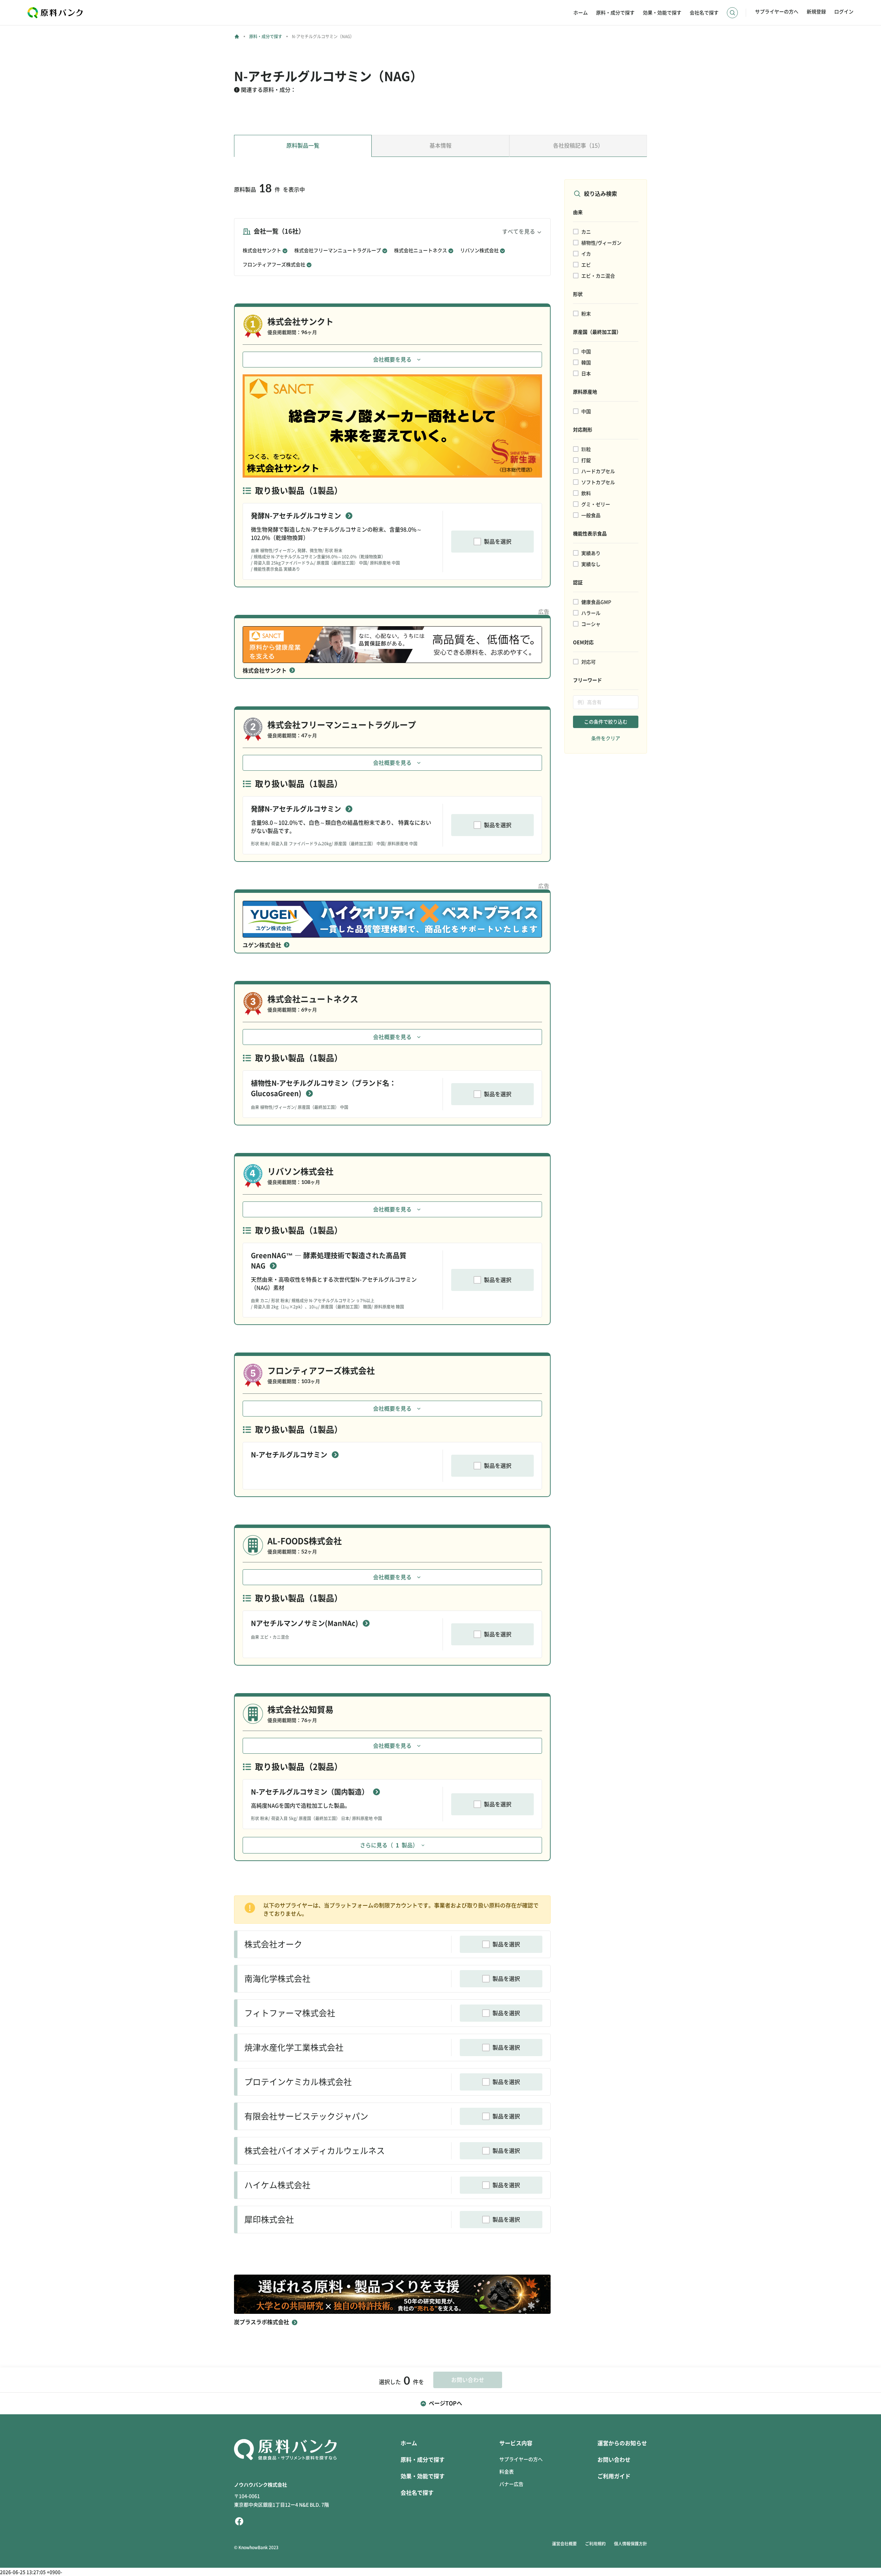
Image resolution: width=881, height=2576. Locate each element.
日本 (586, 374)
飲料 (586, 493)
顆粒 (586, 449)
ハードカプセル (598, 471)
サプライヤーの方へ (777, 12)
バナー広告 (511, 2484)
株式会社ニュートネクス (421, 250)
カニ (586, 232)
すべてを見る (519, 232)
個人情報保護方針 (630, 2544)
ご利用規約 (595, 2544)
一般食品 (591, 515)
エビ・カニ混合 (598, 276)
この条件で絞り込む (606, 722)
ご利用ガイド (614, 2476)
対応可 (588, 662)
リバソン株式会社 (479, 250)
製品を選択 (498, 542)
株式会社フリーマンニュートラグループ (338, 250)
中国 (586, 352)
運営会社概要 (564, 2544)
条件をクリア (606, 738)
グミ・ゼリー (596, 504)
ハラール (591, 613)
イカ (586, 254)
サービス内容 (516, 2443)
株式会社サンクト (262, 250)
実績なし (591, 564)
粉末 (586, 314)
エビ (586, 265)
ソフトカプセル (598, 482)
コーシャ (591, 624)
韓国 (586, 363)
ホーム (581, 13)
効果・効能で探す (662, 13)
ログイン (844, 12)
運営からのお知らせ (622, 2443)
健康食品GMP (596, 602)
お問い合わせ (614, 2460)
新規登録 (816, 12)
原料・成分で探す (615, 13)
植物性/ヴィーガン (601, 243)
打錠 (586, 460)
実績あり (591, 553)
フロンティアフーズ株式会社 (274, 265)
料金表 (507, 2472)
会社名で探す (704, 13)
